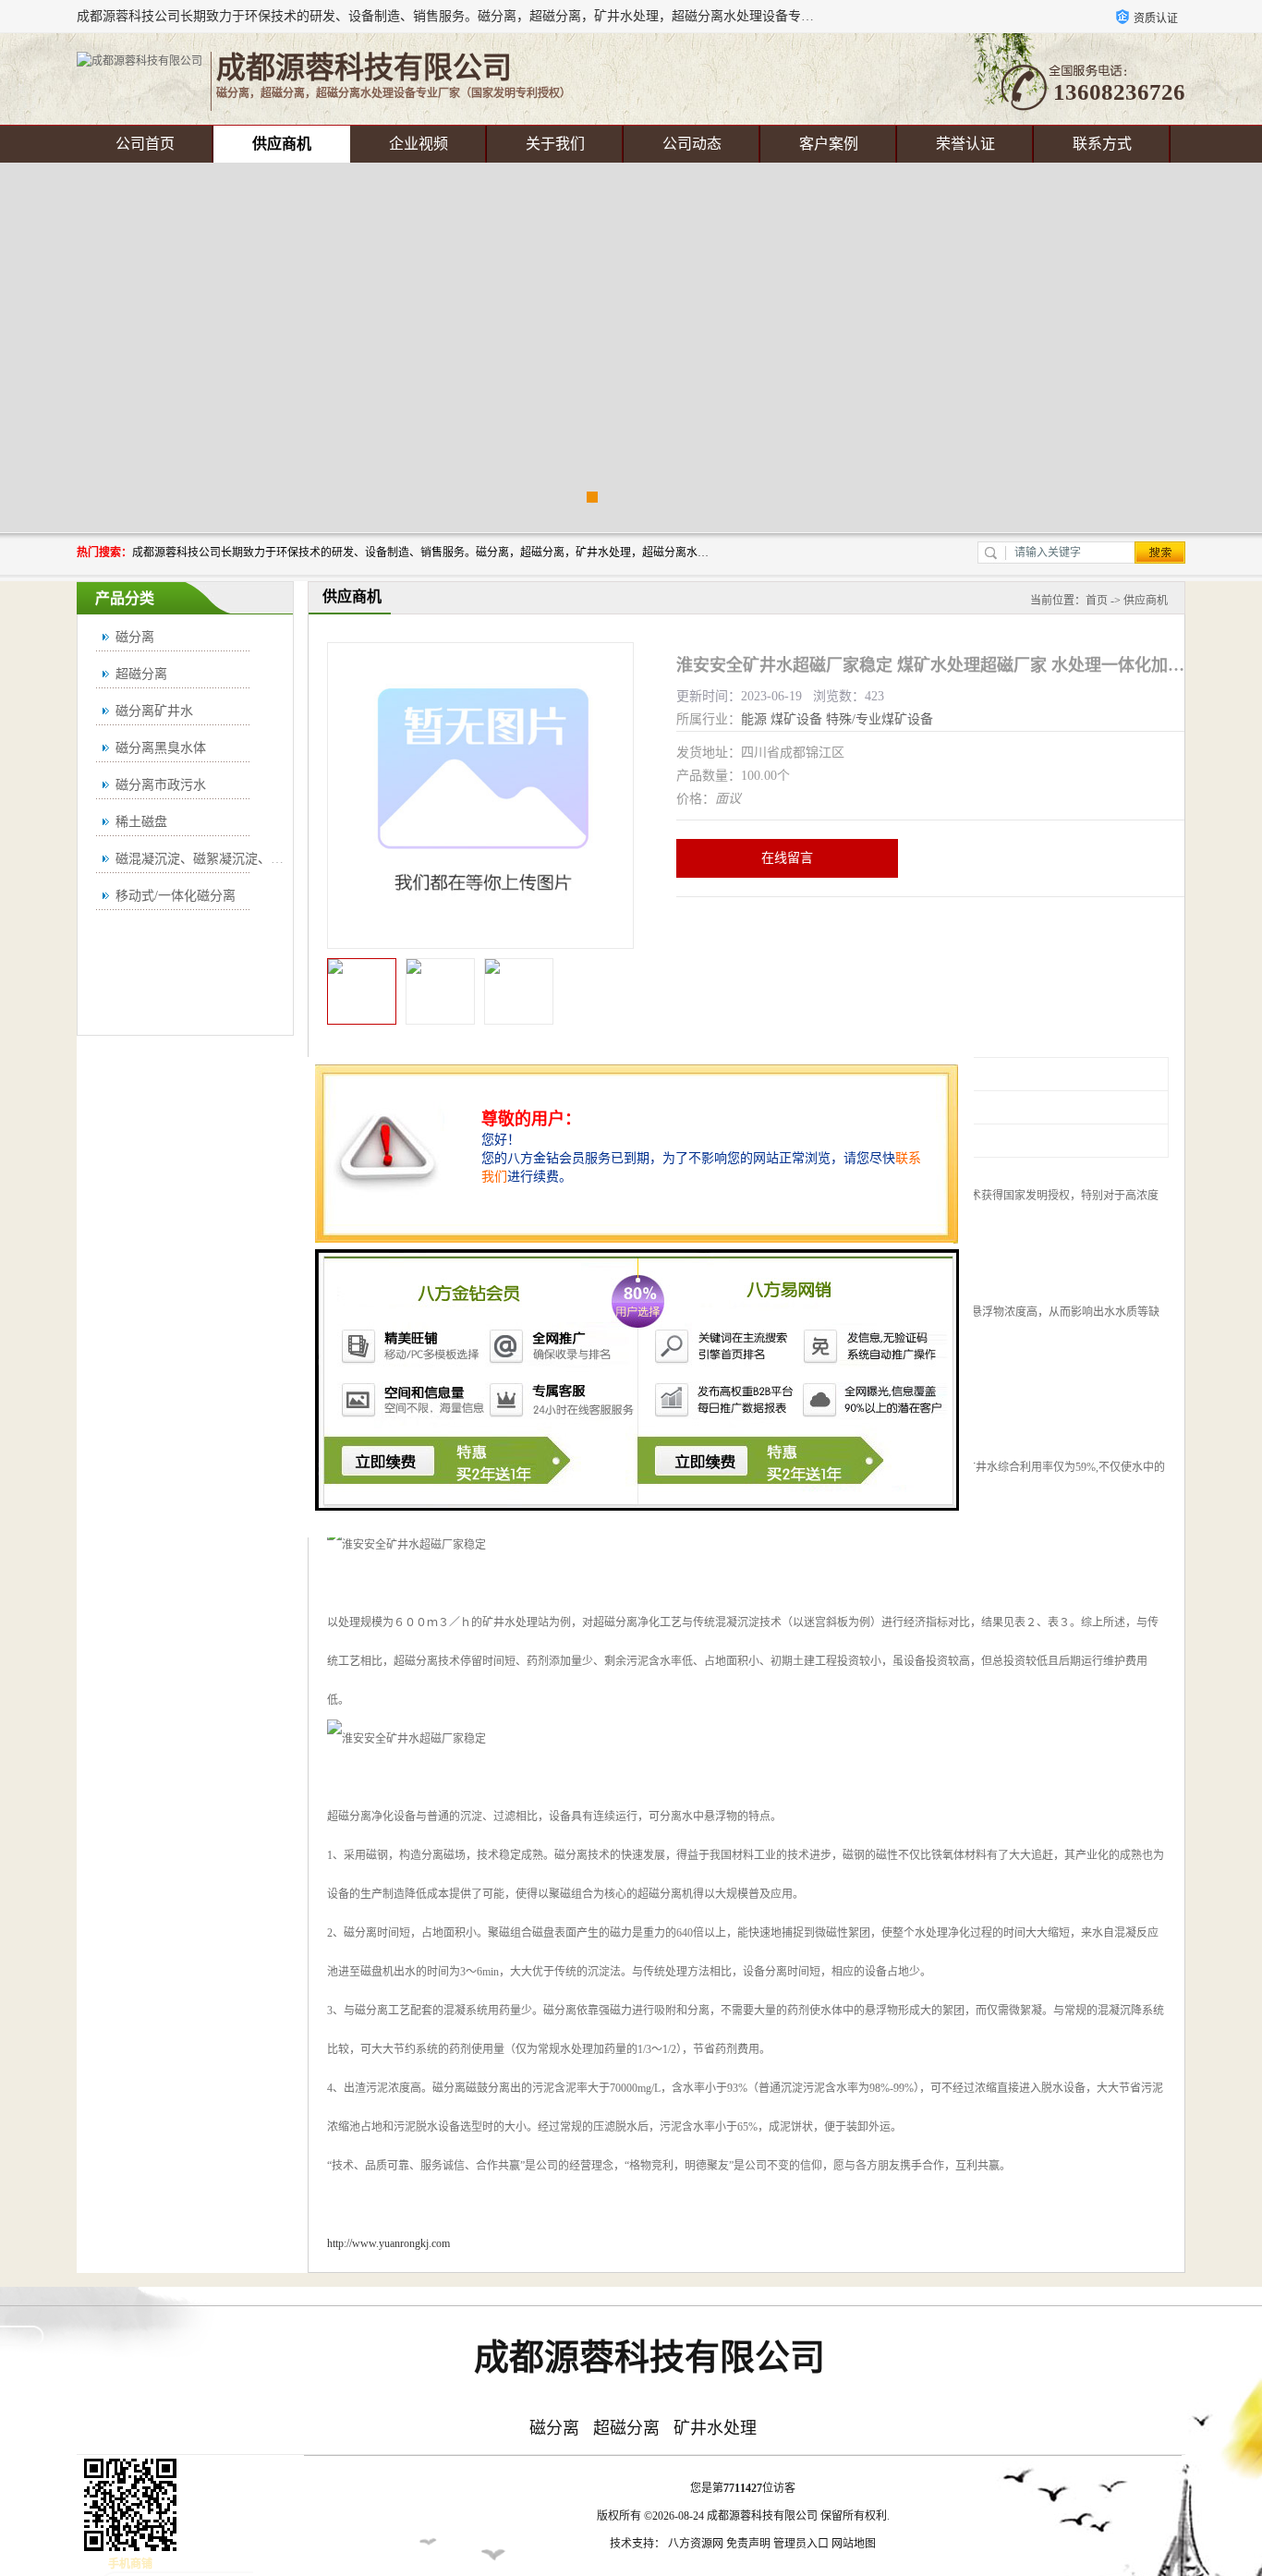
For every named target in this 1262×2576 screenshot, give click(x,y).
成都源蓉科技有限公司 (762, 2516)
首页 (1097, 601)
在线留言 (787, 858)
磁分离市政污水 (161, 785)
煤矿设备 (796, 719)
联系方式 (1102, 144)
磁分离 (135, 637)
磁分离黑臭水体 (161, 748)
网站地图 (854, 2544)
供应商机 (282, 144)
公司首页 (145, 144)
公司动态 (692, 144)
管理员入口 (801, 2544)
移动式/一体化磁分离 (176, 896)
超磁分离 (141, 674)
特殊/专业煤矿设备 (880, 719)
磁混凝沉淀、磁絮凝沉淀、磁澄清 (212, 859)
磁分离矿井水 (154, 711)
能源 (754, 719)
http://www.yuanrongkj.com (388, 2243)
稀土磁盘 (141, 822)
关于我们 (555, 144)
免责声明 (748, 2544)
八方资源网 (696, 2544)
